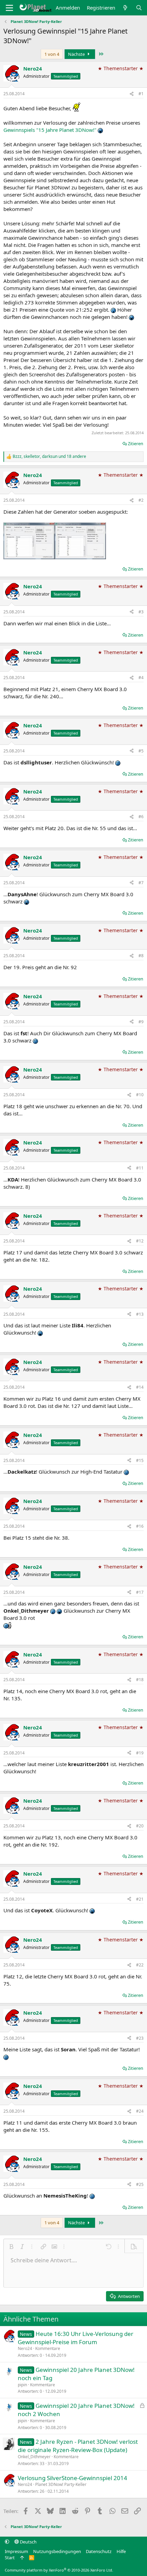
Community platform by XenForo (59, 2570)
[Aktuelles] (125, 8)
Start (10, 2558)
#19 (140, 1753)
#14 (140, 1387)
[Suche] (139, 8)
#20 (140, 1826)
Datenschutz (99, 2551)
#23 (140, 2038)
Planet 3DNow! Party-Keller (61, 2484)
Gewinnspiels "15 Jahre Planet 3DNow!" (50, 130)
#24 (140, 2111)
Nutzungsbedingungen (57, 2551)
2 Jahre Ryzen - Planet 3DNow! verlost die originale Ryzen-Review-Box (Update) (78, 2446)
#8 (141, 956)
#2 (141, 500)
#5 (141, 751)
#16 (140, 1526)
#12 (140, 1241)
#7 (141, 883)
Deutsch (28, 2542)
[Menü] (9, 8)
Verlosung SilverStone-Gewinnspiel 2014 (72, 2478)
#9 (141, 1022)
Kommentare (48, 2348)
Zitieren (136, 443)
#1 (141, 94)
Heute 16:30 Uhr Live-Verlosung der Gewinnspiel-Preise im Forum (76, 2338)
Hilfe (121, 2551)
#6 (141, 817)
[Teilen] (132, 94)
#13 (140, 1314)
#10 (140, 1095)
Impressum (16, 2551)
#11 (140, 1168)
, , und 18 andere (49, 457)
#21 (140, 1899)
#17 (140, 1592)
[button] (11, 2247)
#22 (140, 1965)
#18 (140, 1680)
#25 (140, 2184)
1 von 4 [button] (52, 54)
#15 (140, 1460)
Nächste (77, 54)
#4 (141, 678)
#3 (141, 612)
